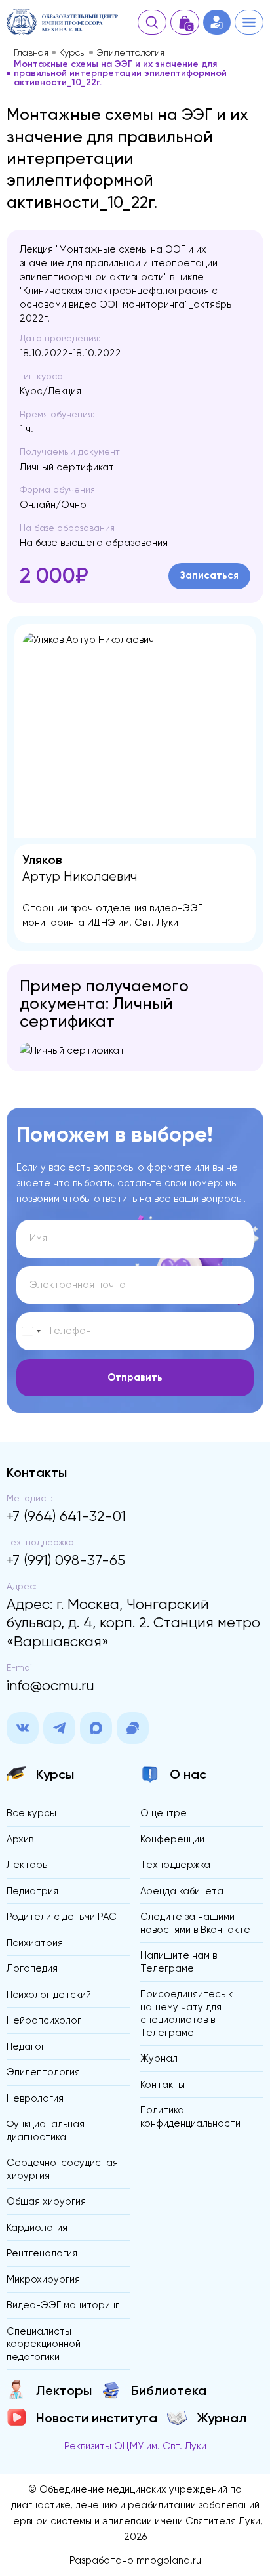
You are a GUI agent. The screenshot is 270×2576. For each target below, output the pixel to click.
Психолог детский (49, 1995)
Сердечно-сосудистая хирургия (62, 2169)
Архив (20, 1839)
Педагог (26, 2046)
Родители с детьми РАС (62, 1917)
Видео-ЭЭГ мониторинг (63, 2305)
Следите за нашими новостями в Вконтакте (195, 1923)
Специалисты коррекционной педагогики (44, 2344)
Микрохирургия (43, 2279)
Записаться (209, 575)
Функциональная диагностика (46, 2130)
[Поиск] (152, 22)
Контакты (163, 2085)
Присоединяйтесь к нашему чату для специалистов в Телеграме (186, 2013)
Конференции (172, 1839)
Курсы (72, 52)
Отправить (135, 1377)
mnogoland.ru (169, 2560)
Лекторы (28, 1865)
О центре (164, 1813)
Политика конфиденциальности (190, 2117)
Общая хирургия (46, 2201)
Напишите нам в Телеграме (179, 1962)
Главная (31, 52)
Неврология (35, 2098)
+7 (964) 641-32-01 (66, 1516)
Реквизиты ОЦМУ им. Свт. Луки (135, 2446)
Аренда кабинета (182, 1891)
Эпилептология (130, 52)
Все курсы (31, 1813)
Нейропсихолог (44, 2020)
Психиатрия (35, 1943)
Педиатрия (32, 1891)
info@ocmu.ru (50, 1685)
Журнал (159, 2058)
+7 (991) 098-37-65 (66, 1560)
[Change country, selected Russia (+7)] (31, 1331)
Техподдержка (175, 1865)
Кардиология (37, 2228)
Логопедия (32, 1968)
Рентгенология (42, 2253)
